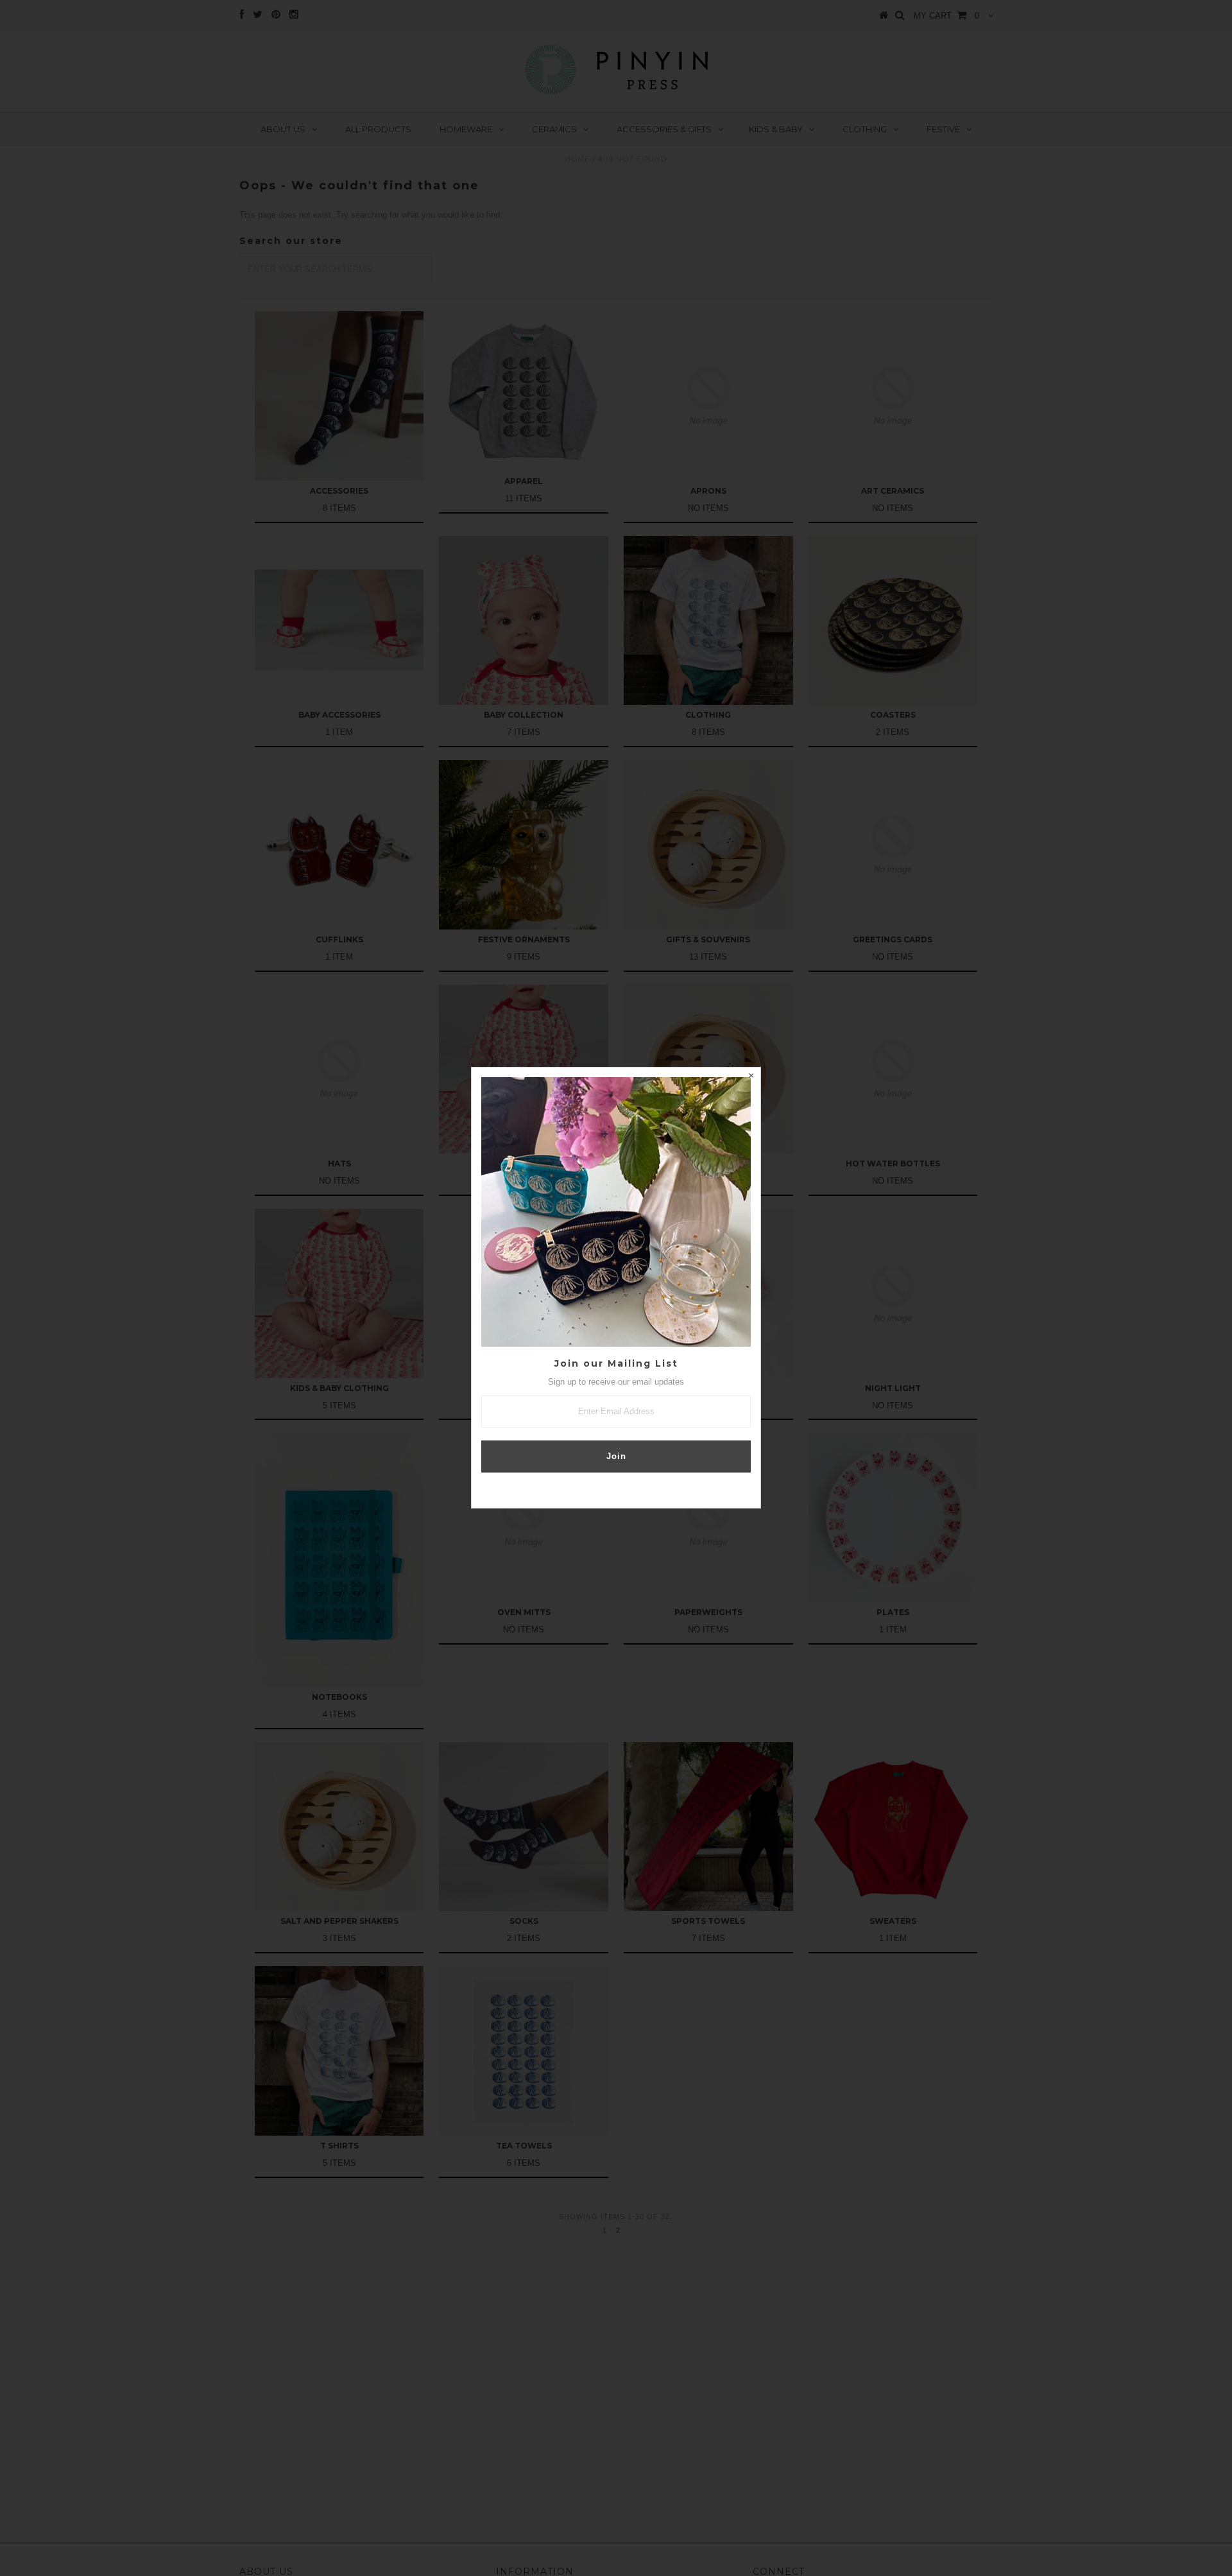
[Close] (751, 1077)
